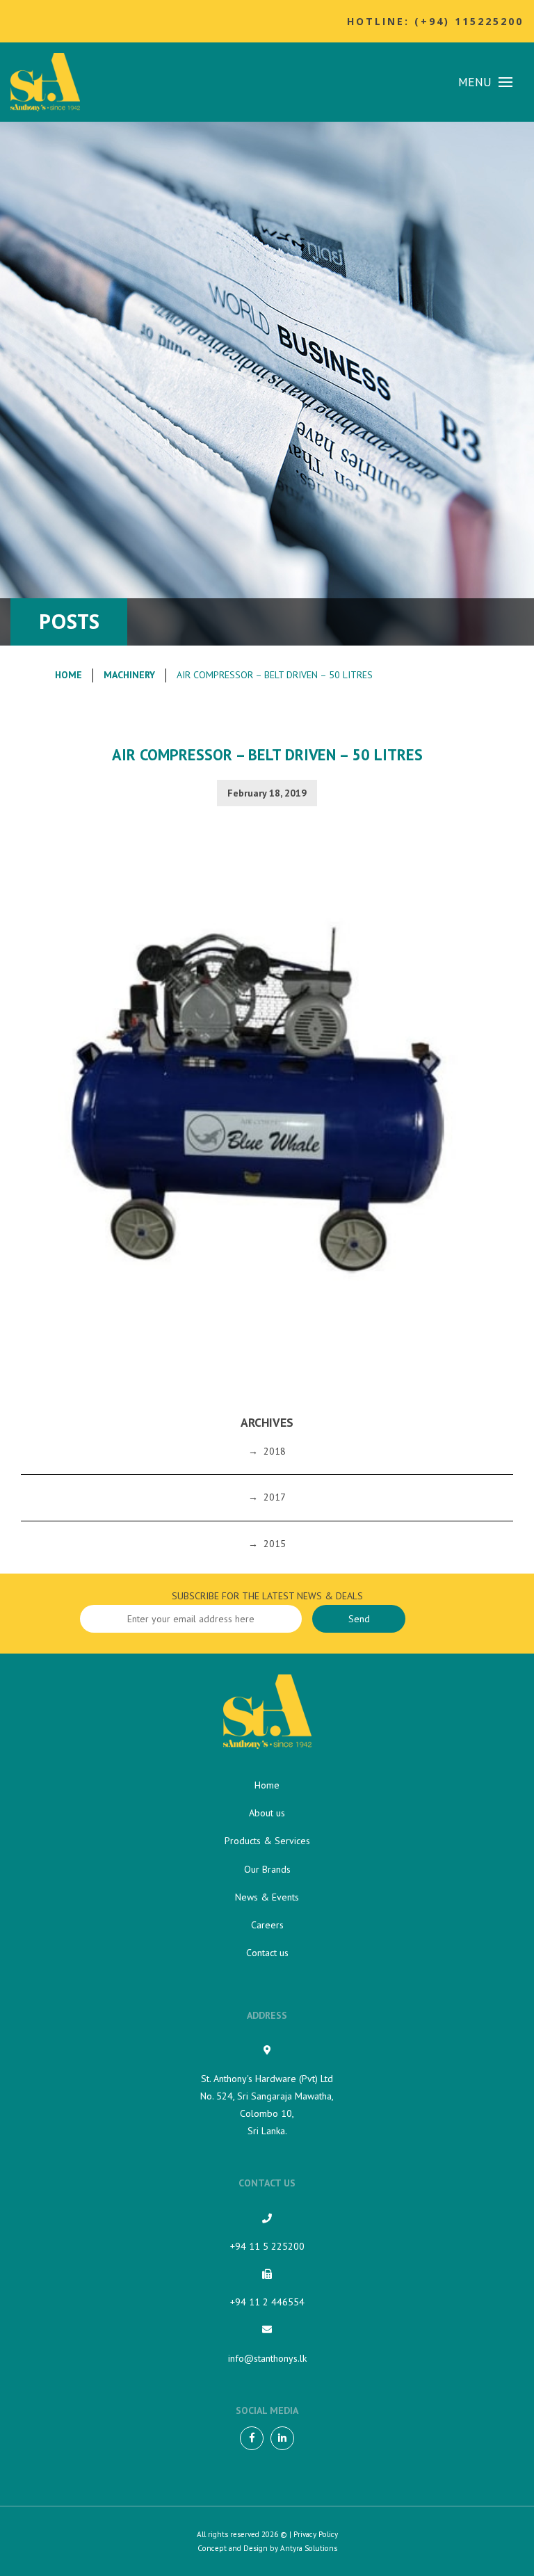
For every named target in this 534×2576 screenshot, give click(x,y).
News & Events (267, 1897)
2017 (275, 1497)
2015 (275, 1544)
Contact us (267, 1953)
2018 (275, 1451)
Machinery (129, 675)
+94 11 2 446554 (267, 2302)
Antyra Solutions (309, 2548)
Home (68, 675)
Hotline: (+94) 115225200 (435, 21)
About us (267, 1813)
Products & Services (267, 1841)
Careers (267, 1925)
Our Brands (267, 1869)
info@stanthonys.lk (267, 2358)
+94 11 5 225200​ (267, 2246)
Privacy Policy (316, 2534)
